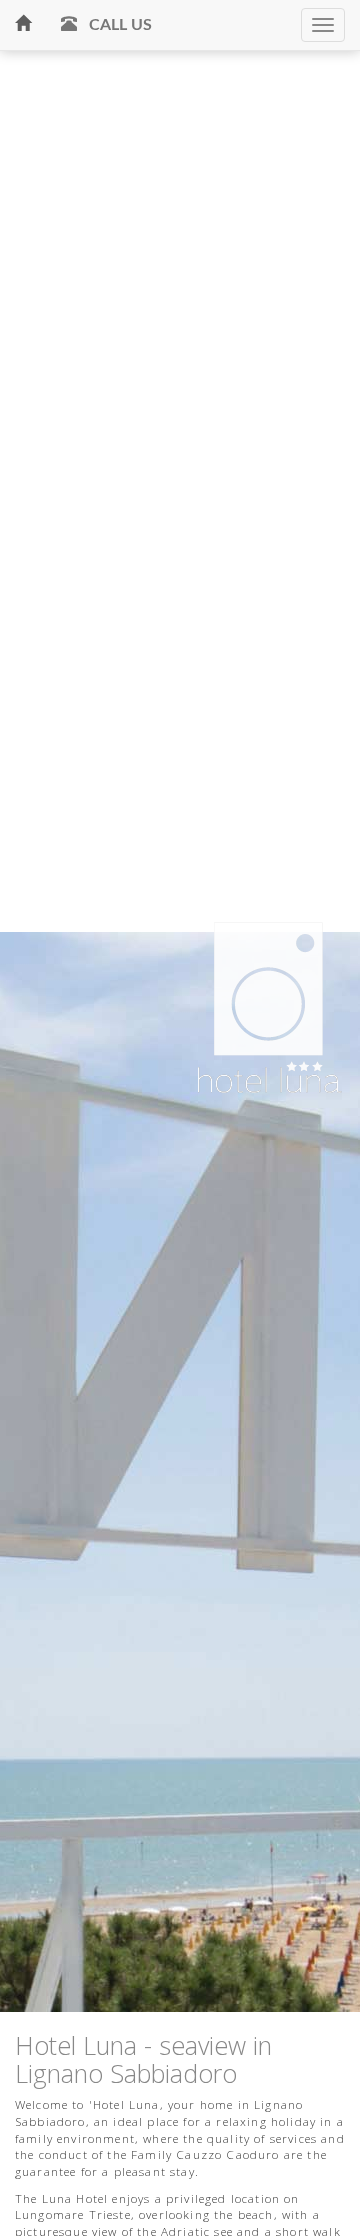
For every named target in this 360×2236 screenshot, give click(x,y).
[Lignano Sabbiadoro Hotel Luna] (23, 25)
